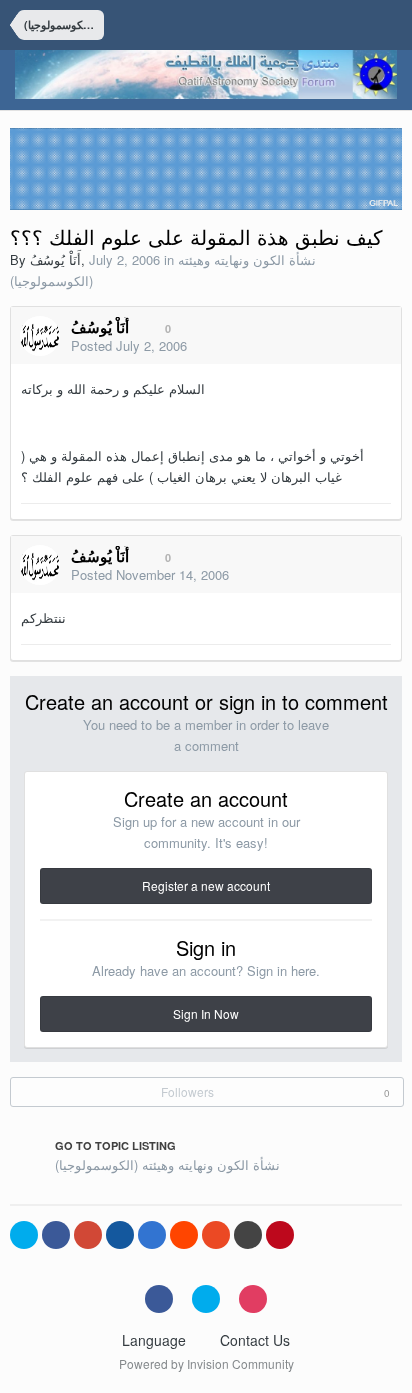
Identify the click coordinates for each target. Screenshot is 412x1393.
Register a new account (206, 885)
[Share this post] (381, 346)
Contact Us (255, 1340)
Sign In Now (206, 1013)
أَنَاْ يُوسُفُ (55, 259)
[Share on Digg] (120, 1235)
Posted (129, 345)
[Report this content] (357, 346)
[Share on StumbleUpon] (216, 1235)
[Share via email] (248, 1235)
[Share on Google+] (88, 1235)
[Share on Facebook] (56, 1235)
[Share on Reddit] (184, 1235)
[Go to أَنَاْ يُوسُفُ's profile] (40, 336)
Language (156, 1340)
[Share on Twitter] (24, 1235)
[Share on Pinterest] (280, 1235)
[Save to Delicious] (152, 1235)
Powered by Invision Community (206, 1363)
